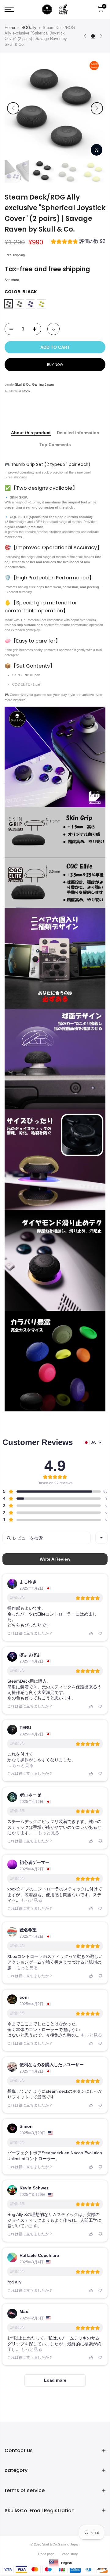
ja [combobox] (93, 1442)
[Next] (97, 108)
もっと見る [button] (22, 1765)
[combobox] (101, 1538)
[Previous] (13, 108)
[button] (78, 242)
